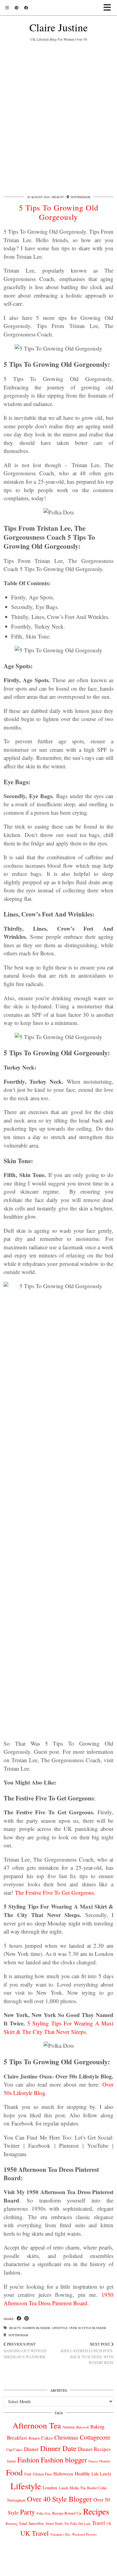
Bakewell (82, 2427)
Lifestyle (60, 2328)
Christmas (66, 2437)
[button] (109, 8)
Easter (12, 2461)
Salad (23, 2523)
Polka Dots (44, 2513)
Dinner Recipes (94, 2449)
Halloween (63, 2474)
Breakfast (17, 2438)
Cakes (47, 2438)
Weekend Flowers (84, 2534)
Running (12, 2523)
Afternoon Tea (37, 2425)
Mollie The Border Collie (88, 2488)
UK (109, 2524)
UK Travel (34, 2533)
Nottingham (18, 2335)
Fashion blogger (36, 2328)
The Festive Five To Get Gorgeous (54, 1892)
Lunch (63, 2488)
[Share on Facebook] (19, 2319)
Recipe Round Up (67, 2513)
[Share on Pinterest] (27, 2319)
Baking (97, 2427)
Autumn (69, 2427)
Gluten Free (42, 2474)
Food (14, 2472)
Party (28, 2512)
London (50, 2487)
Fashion (28, 2460)
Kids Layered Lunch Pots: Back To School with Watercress (87, 2353)
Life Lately (101, 2474)
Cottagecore (95, 2437)
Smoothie (36, 2523)
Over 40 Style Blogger (88, 2328)
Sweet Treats (54, 2523)
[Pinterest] (16, 8)
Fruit (28, 2474)
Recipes (96, 2511)
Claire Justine (59, 27)
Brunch (34, 2438)
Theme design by (59, 2569)
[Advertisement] (58, 117)
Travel (99, 2523)
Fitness (93, 2461)
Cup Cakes (14, 2450)
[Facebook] (26, 8)
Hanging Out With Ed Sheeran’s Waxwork (25, 2350)
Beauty (58, 197)
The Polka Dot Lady (77, 2523)
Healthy (82, 2473)
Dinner (31, 2449)
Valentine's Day (60, 2534)
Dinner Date (58, 2448)
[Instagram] (7, 8)
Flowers (105, 2461)
